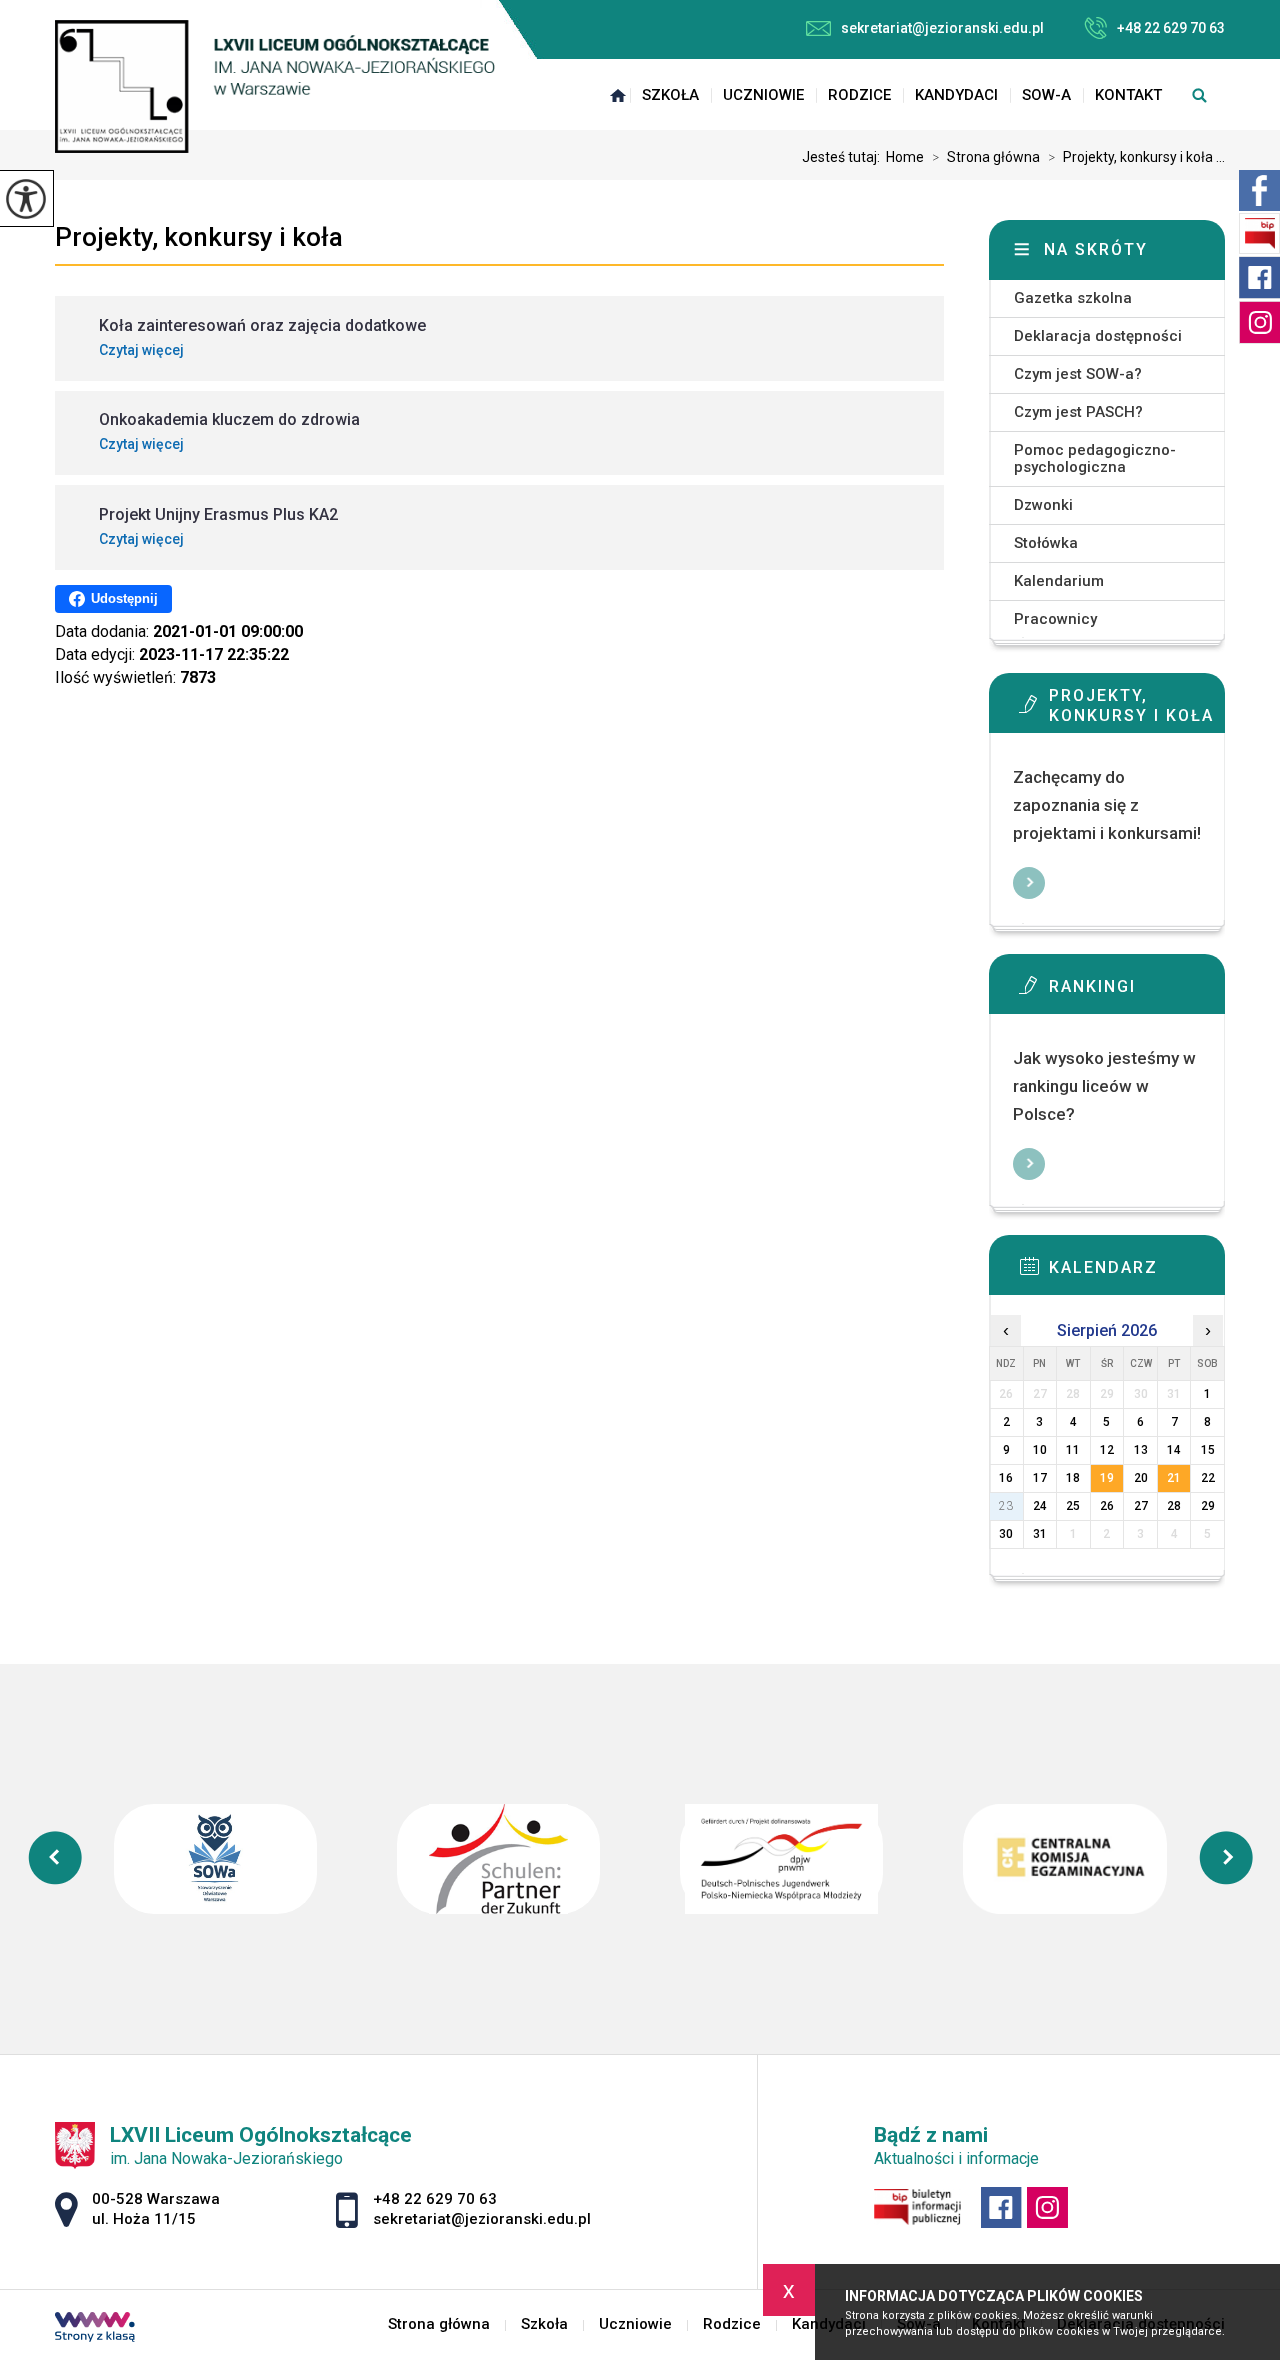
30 (1006, 1534)
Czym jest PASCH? (1078, 412)
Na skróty (1096, 249)
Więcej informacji (1029, 883)
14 (1174, 1450)
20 (1141, 1478)
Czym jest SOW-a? (1078, 374)
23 (1006, 1506)
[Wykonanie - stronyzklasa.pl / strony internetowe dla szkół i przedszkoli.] (95, 2329)
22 (1208, 1478)
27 (1141, 1506)
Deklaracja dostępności (1098, 336)
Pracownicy (1055, 619)
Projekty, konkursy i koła (199, 237)
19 (1107, 1478)
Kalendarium (1059, 581)
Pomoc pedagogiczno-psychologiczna (1095, 458)
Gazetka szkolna (1073, 298)
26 (1107, 1506)
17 (1040, 1478)
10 (1040, 1450)
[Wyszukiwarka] (1199, 95)
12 (1107, 1450)
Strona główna (618, 95)
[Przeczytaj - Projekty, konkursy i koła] (1137, 710)
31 (1040, 1534)
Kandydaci (956, 95)
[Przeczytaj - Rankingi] (1137, 991)
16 (1006, 1478)
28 (1174, 1506)
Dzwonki (1043, 505)
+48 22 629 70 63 (1171, 28)
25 (1073, 1506)
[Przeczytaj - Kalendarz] (1137, 1272)
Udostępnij (124, 598)
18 (1073, 1478)
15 (1208, 1450)
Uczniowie (763, 95)
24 (1040, 1506)
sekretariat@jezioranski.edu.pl (942, 28)
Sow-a (1046, 95)
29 (1208, 1506)
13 (1141, 1450)
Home (905, 157)
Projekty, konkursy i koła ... (1136, 157)
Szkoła (670, 95)
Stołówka (1046, 543)
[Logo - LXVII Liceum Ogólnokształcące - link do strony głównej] (275, 86)
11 (1073, 1450)
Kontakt (1128, 95)
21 (1174, 1478)
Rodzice (859, 95)
